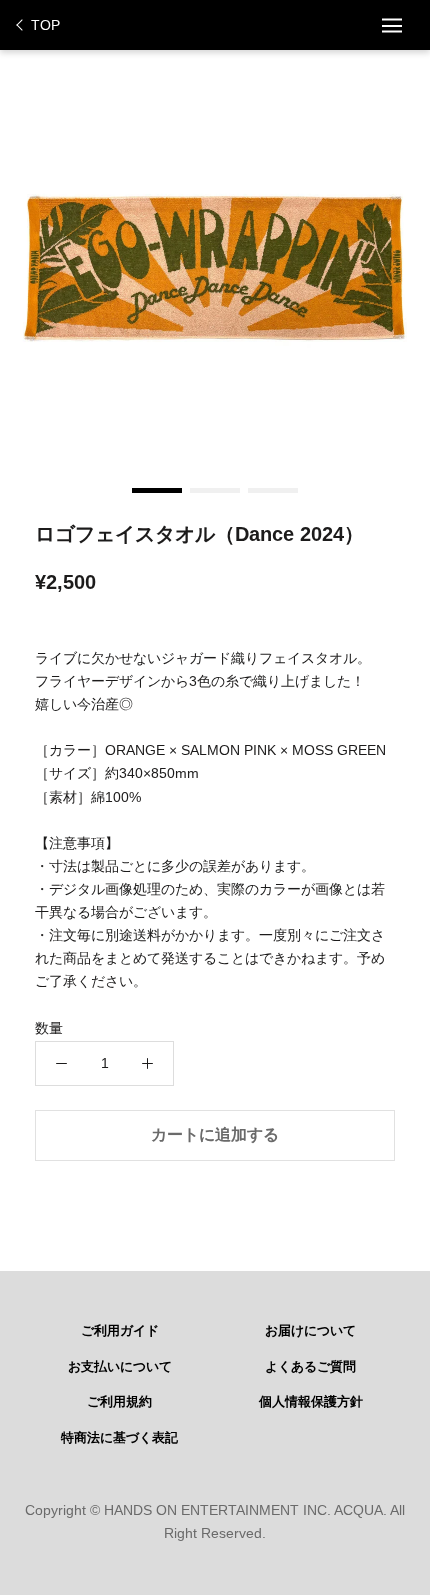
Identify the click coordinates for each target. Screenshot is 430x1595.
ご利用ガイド (120, 1331)
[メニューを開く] (392, 25)
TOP (45, 25)
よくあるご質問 (310, 1367)
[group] (215, 270)
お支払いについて (120, 1367)
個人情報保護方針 (311, 1402)
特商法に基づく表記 (119, 1438)
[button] (157, 490)
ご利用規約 (119, 1402)
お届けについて (310, 1331)
